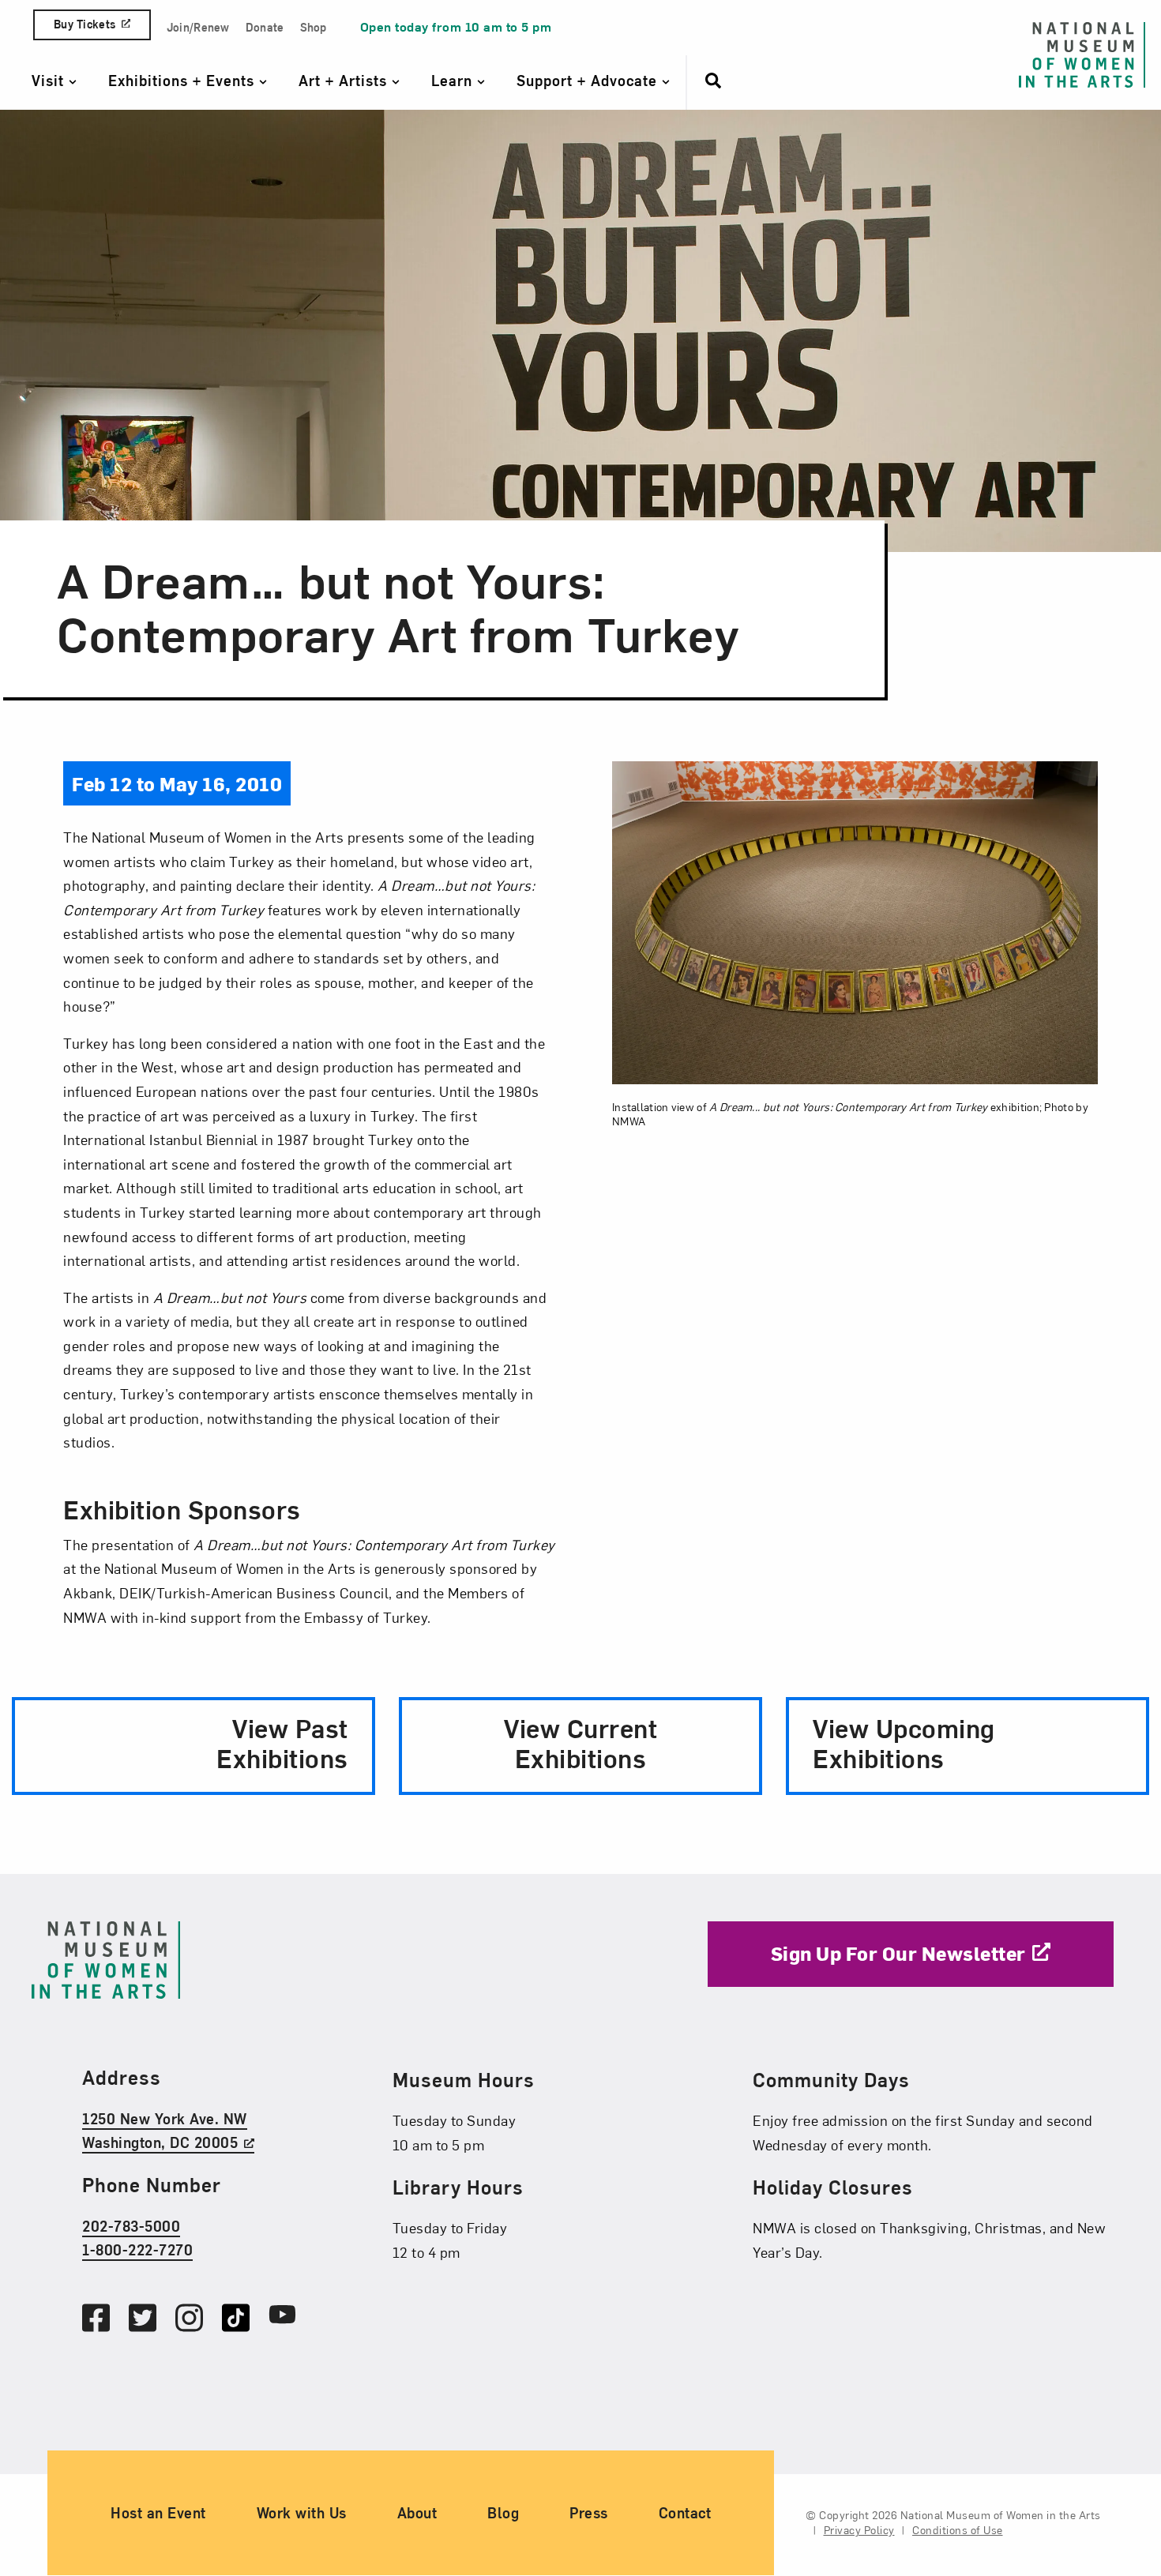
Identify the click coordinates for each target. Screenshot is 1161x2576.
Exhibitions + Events (184, 80)
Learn (454, 80)
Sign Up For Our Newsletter (898, 1953)
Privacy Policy (859, 2531)
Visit (50, 80)
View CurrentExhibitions (580, 1742)
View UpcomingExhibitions (904, 1742)
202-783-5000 (131, 2226)
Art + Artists (345, 80)
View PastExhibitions (282, 1742)
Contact (685, 2513)
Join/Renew (198, 27)
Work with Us (302, 2513)
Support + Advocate (589, 80)
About (417, 2513)
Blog (503, 2513)
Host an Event (158, 2513)
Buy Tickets (85, 24)
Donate (265, 27)
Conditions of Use (958, 2531)
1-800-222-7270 (137, 2249)
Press (589, 2513)
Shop (314, 27)
